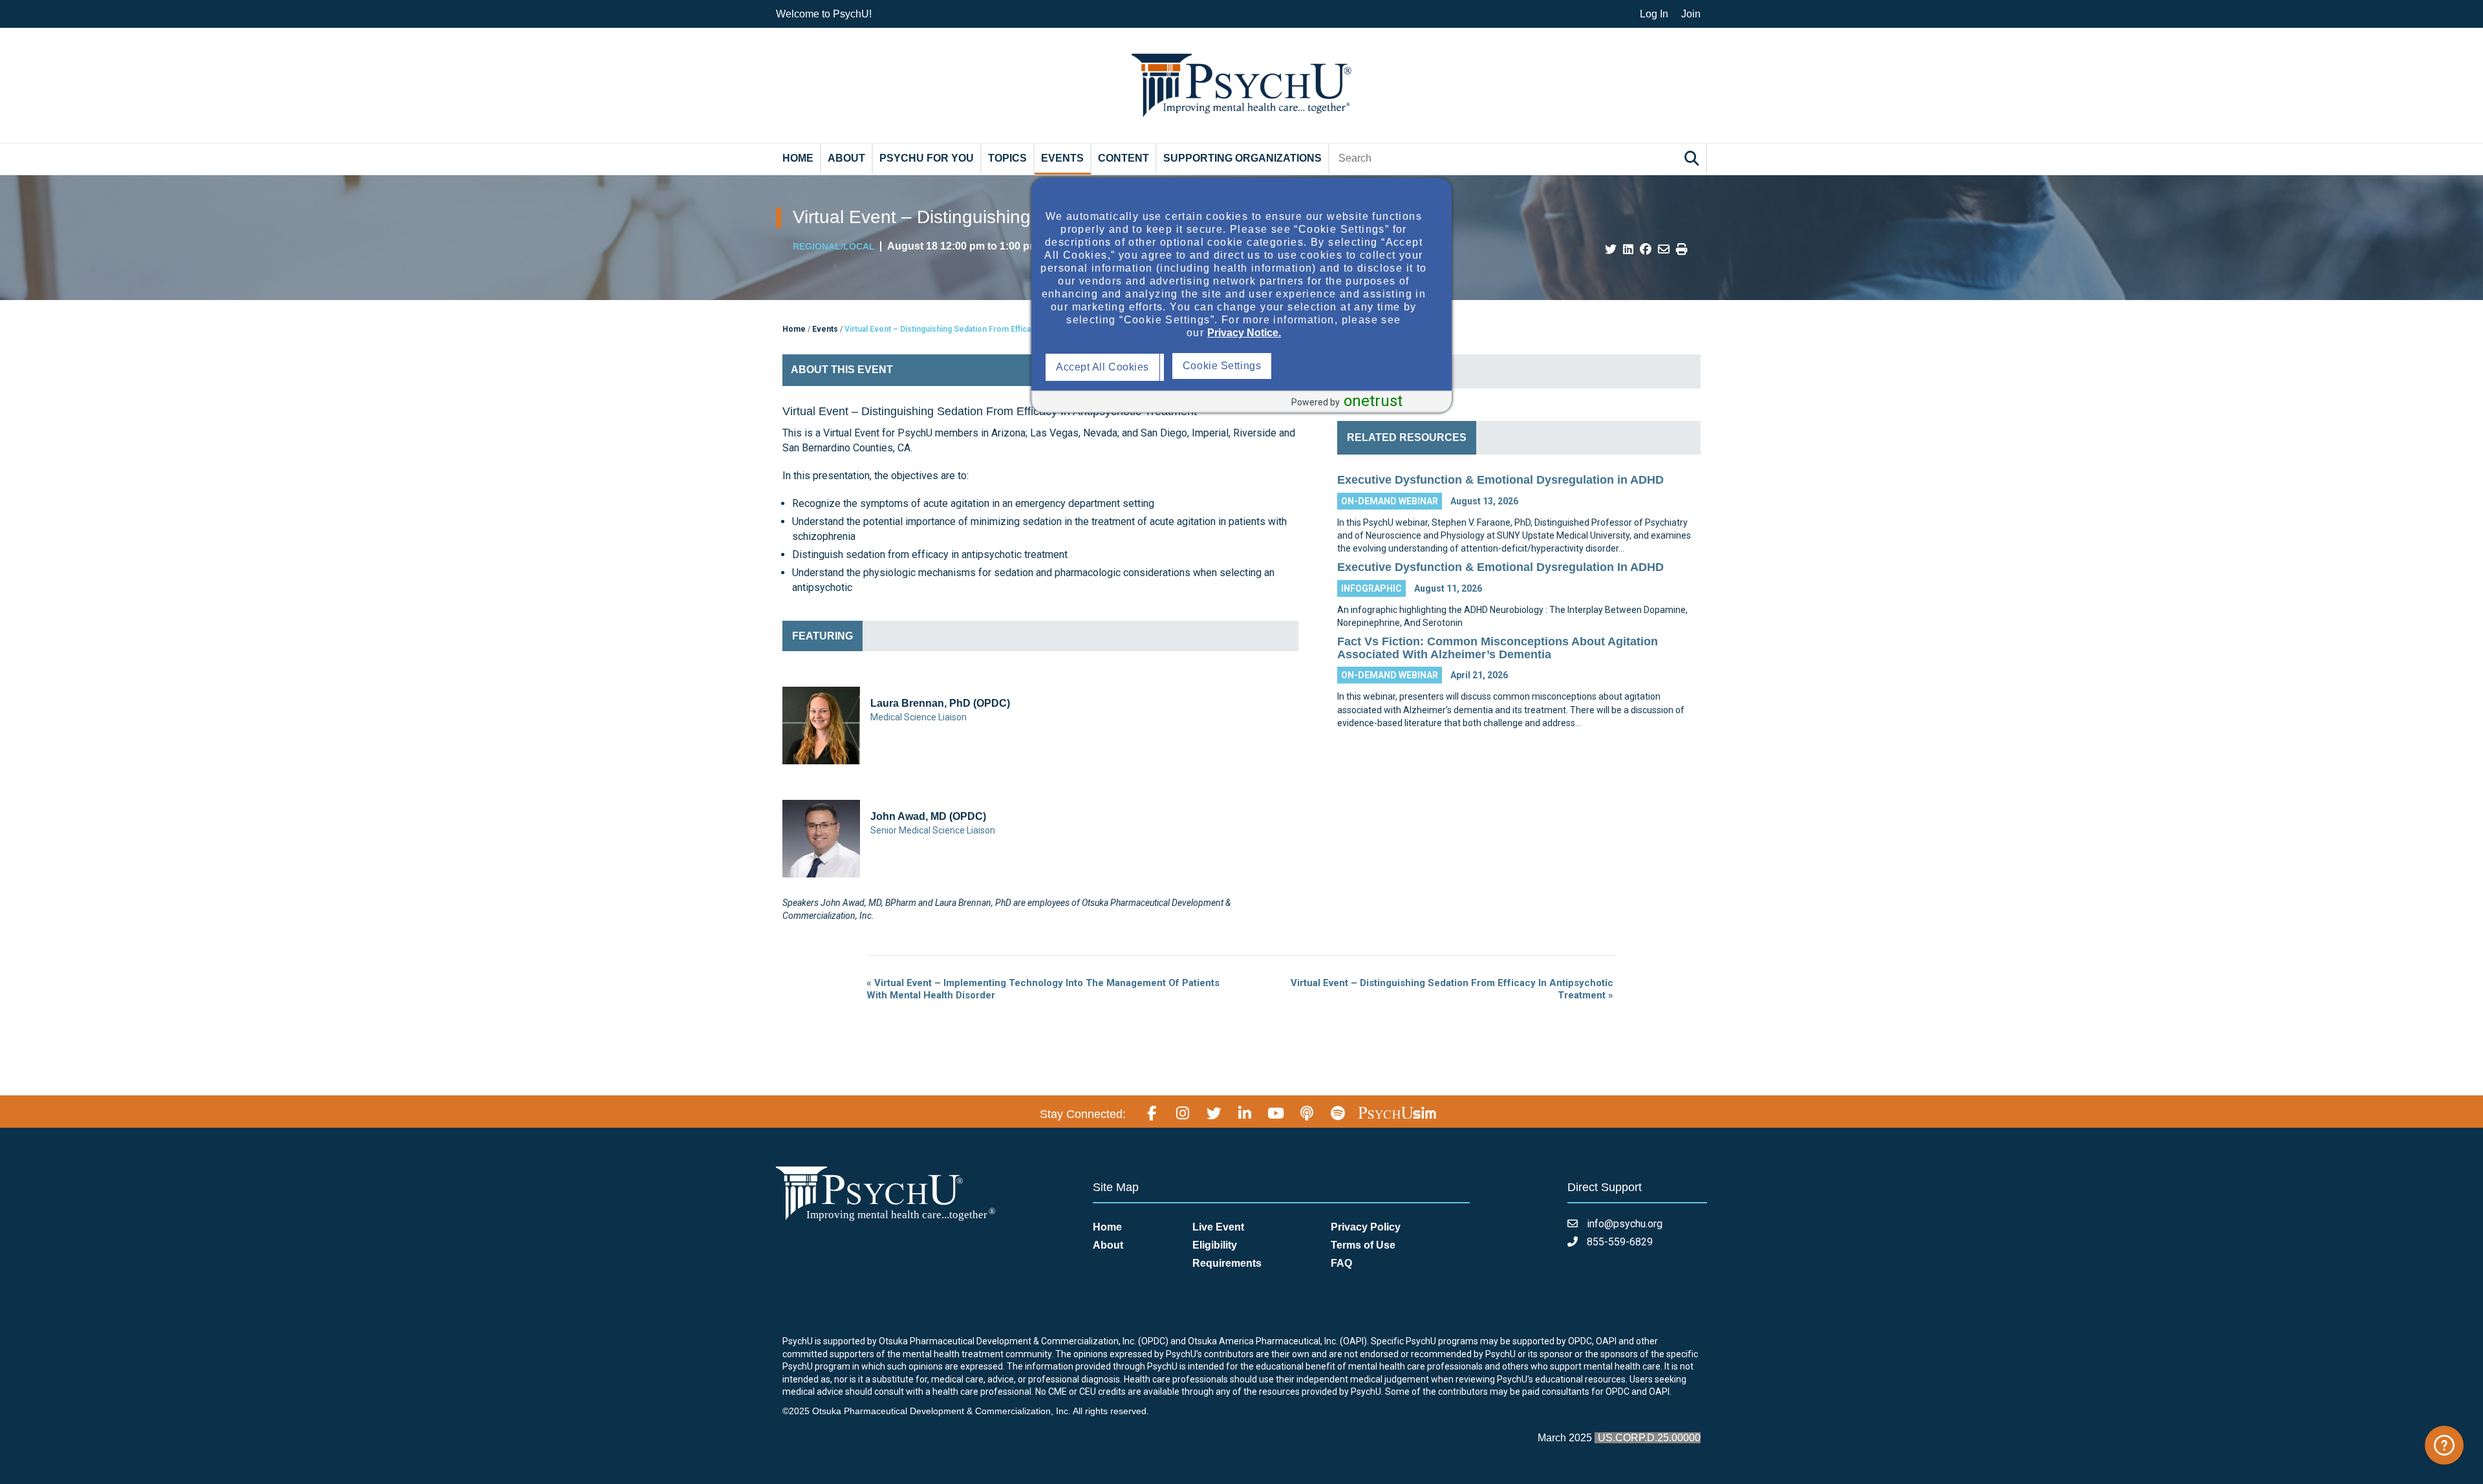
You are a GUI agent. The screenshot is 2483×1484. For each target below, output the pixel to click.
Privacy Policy (1366, 1227)
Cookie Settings (1350, 366)
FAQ (1341, 1263)
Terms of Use (1363, 1245)
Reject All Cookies (1230, 367)
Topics (1007, 158)
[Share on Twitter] (1611, 250)
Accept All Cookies (1106, 367)
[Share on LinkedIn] (1628, 250)
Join (1691, 14)
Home (798, 158)
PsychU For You (927, 158)
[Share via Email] (1664, 250)
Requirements (1227, 1263)
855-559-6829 (1618, 1242)
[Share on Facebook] (1646, 250)
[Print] (1682, 250)
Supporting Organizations (1242, 158)
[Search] (1693, 158)
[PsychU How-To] (2444, 1445)
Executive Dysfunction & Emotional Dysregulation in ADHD (1500, 480)
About (846, 158)
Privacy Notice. (1244, 333)
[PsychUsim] (1397, 1112)
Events (1062, 158)
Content (1123, 158)
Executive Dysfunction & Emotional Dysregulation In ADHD (1500, 567)
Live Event (1218, 1227)
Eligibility (1215, 1245)
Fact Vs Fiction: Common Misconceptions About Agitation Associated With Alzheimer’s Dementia (1498, 648)
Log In (1654, 14)
